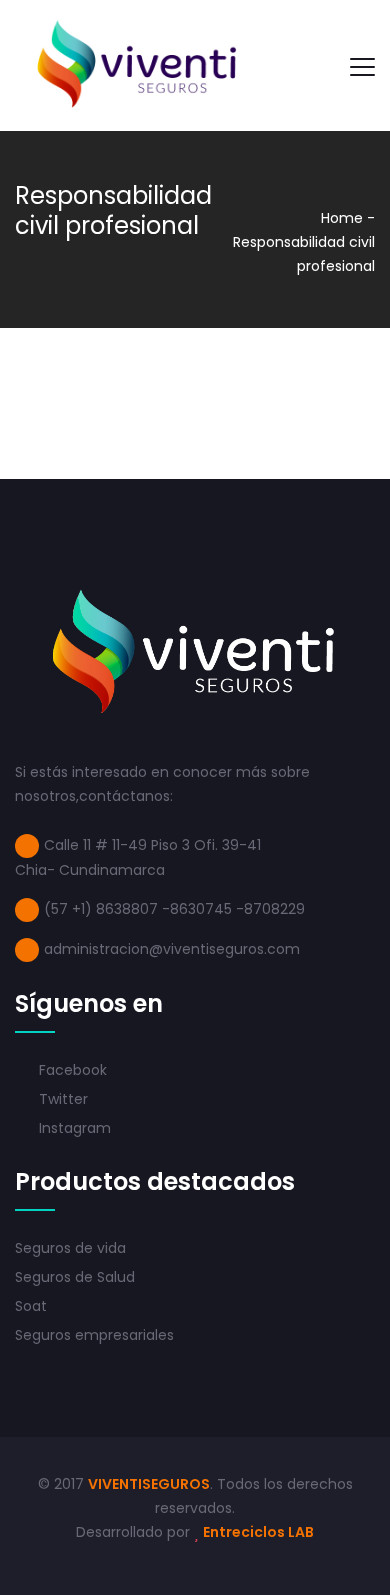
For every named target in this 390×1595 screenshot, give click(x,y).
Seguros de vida (70, 1248)
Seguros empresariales (94, 1335)
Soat (31, 1306)
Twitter (61, 1099)
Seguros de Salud (75, 1277)
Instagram (73, 1128)
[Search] (316, 66)
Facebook (71, 1070)
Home (342, 218)
